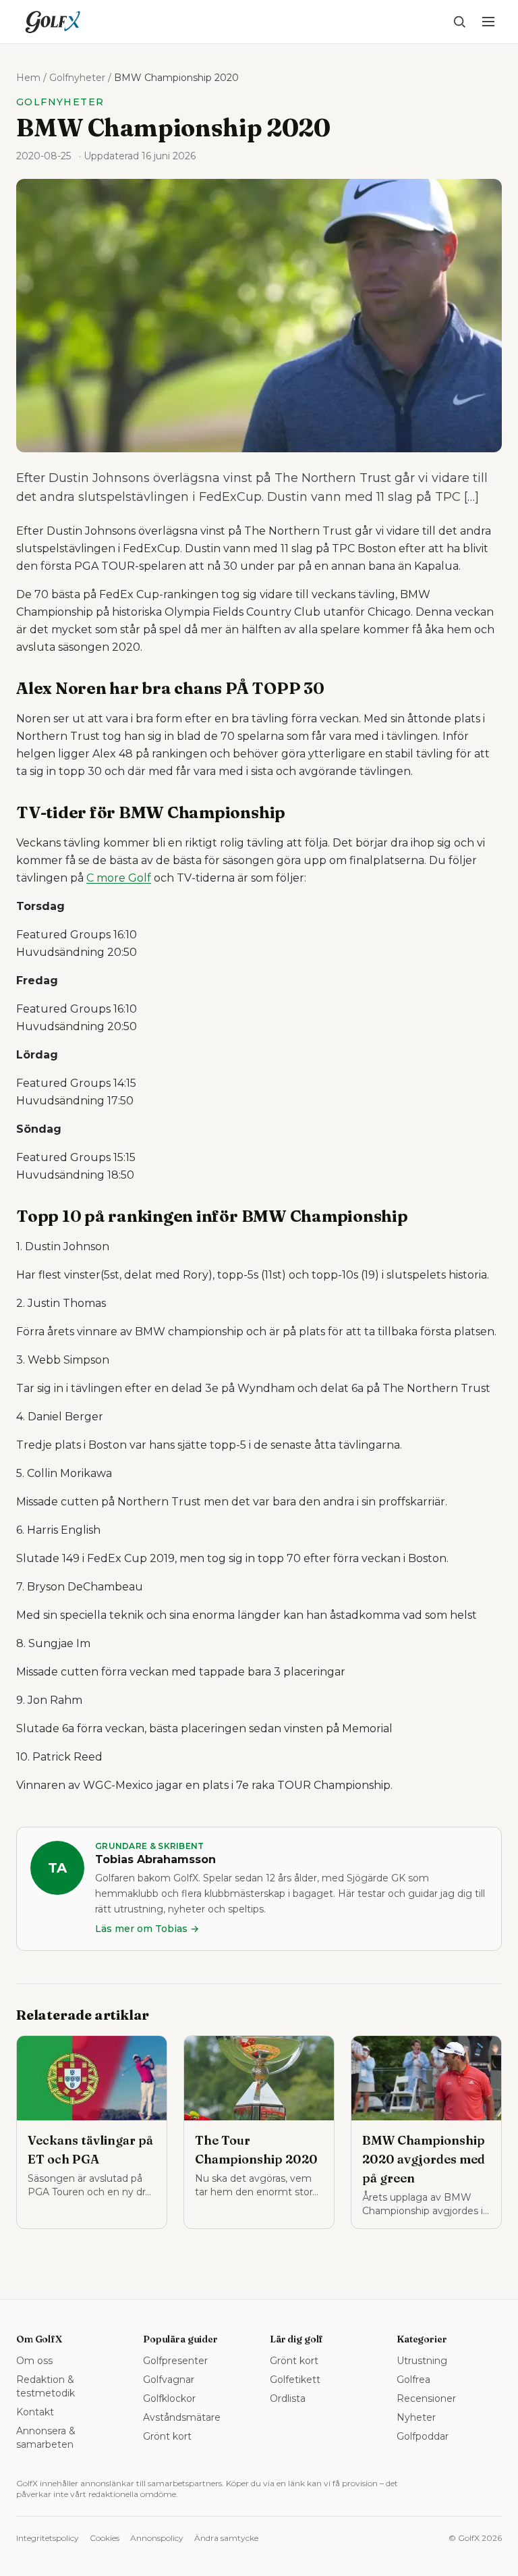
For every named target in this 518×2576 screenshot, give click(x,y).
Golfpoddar (423, 2436)
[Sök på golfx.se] (459, 22)
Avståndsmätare (182, 2417)
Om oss (34, 2361)
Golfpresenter (175, 2361)
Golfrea (413, 2380)
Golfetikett (295, 2380)
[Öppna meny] (488, 22)
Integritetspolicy (48, 2538)
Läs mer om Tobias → (147, 1929)
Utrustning (422, 2361)
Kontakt (35, 2412)
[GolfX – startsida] (53, 22)
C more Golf (119, 878)
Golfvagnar (169, 2380)
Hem (28, 78)
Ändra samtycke (226, 2538)
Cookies (105, 2538)
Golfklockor (169, 2398)
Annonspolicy (157, 2538)
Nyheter (416, 2417)
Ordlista (288, 2398)
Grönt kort (167, 2436)
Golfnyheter (77, 78)
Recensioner (426, 2398)
